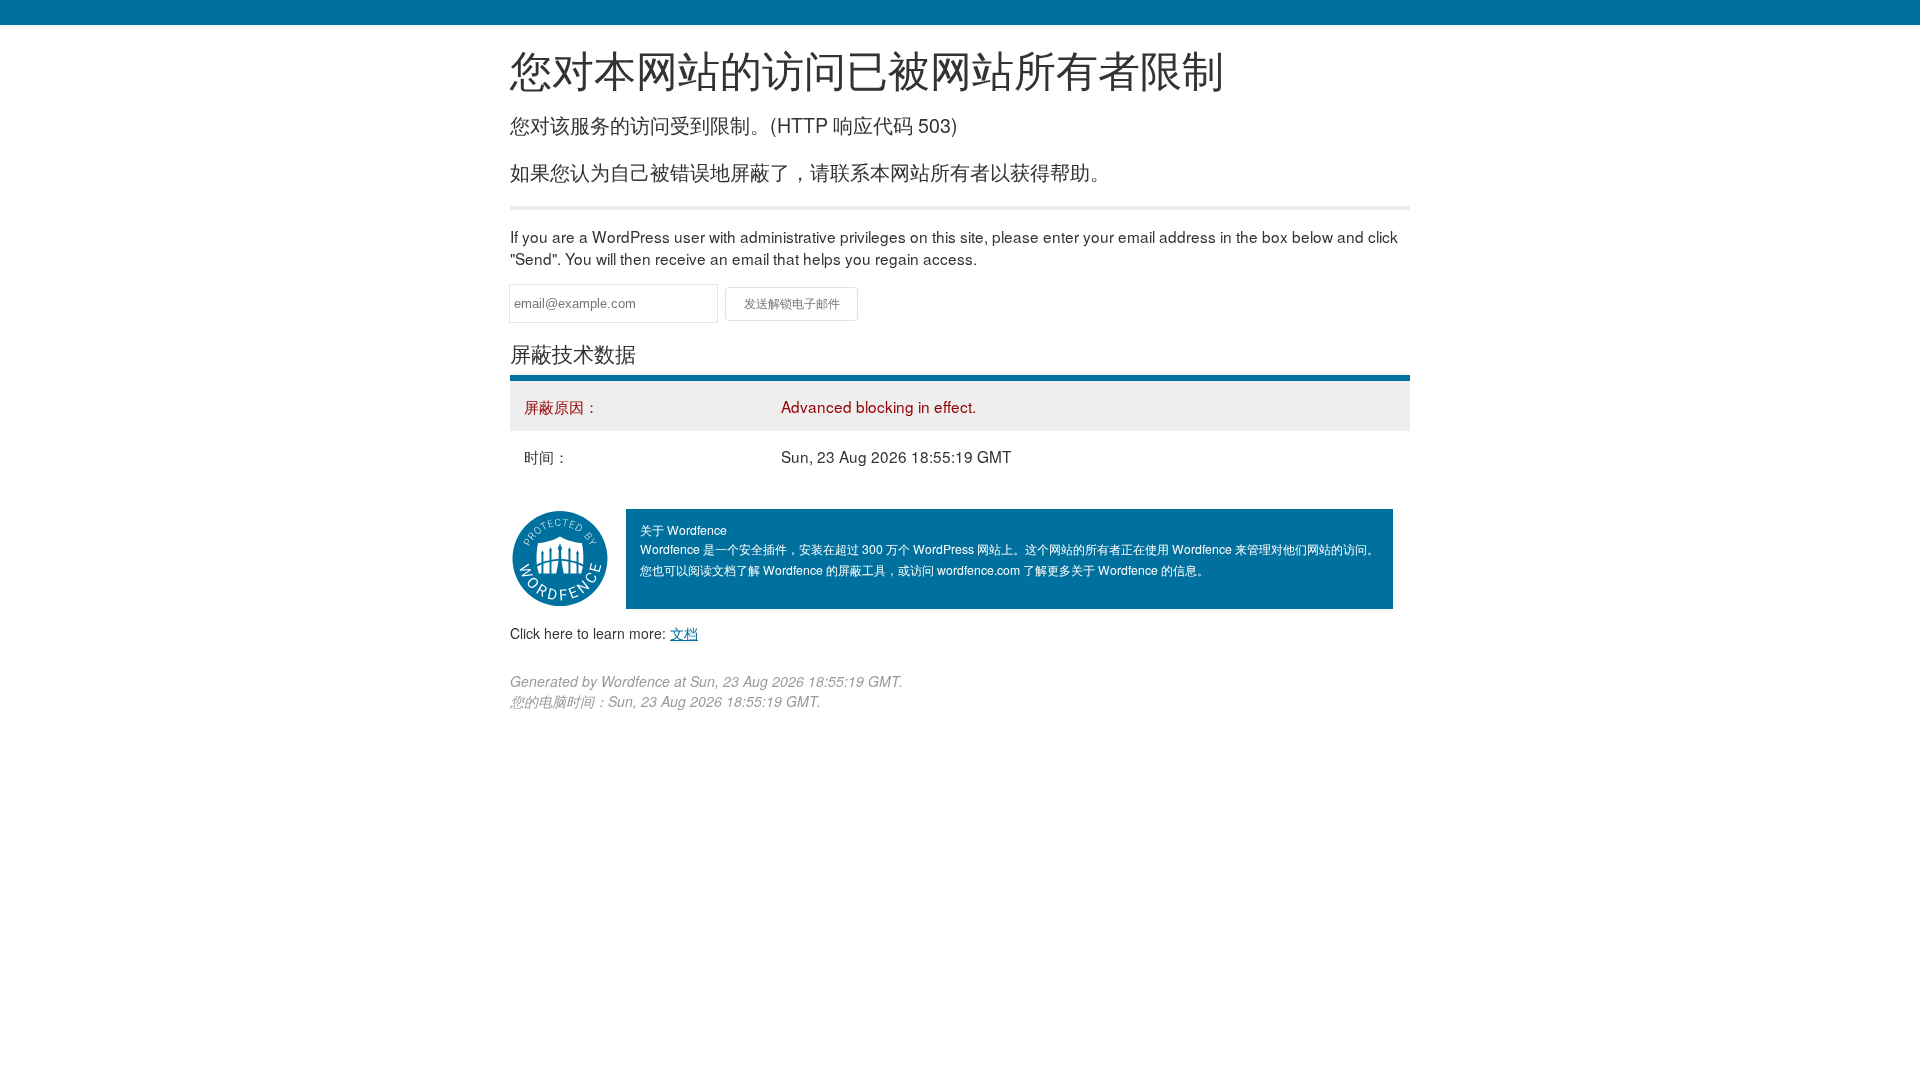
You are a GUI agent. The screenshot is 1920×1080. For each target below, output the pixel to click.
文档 (684, 633)
